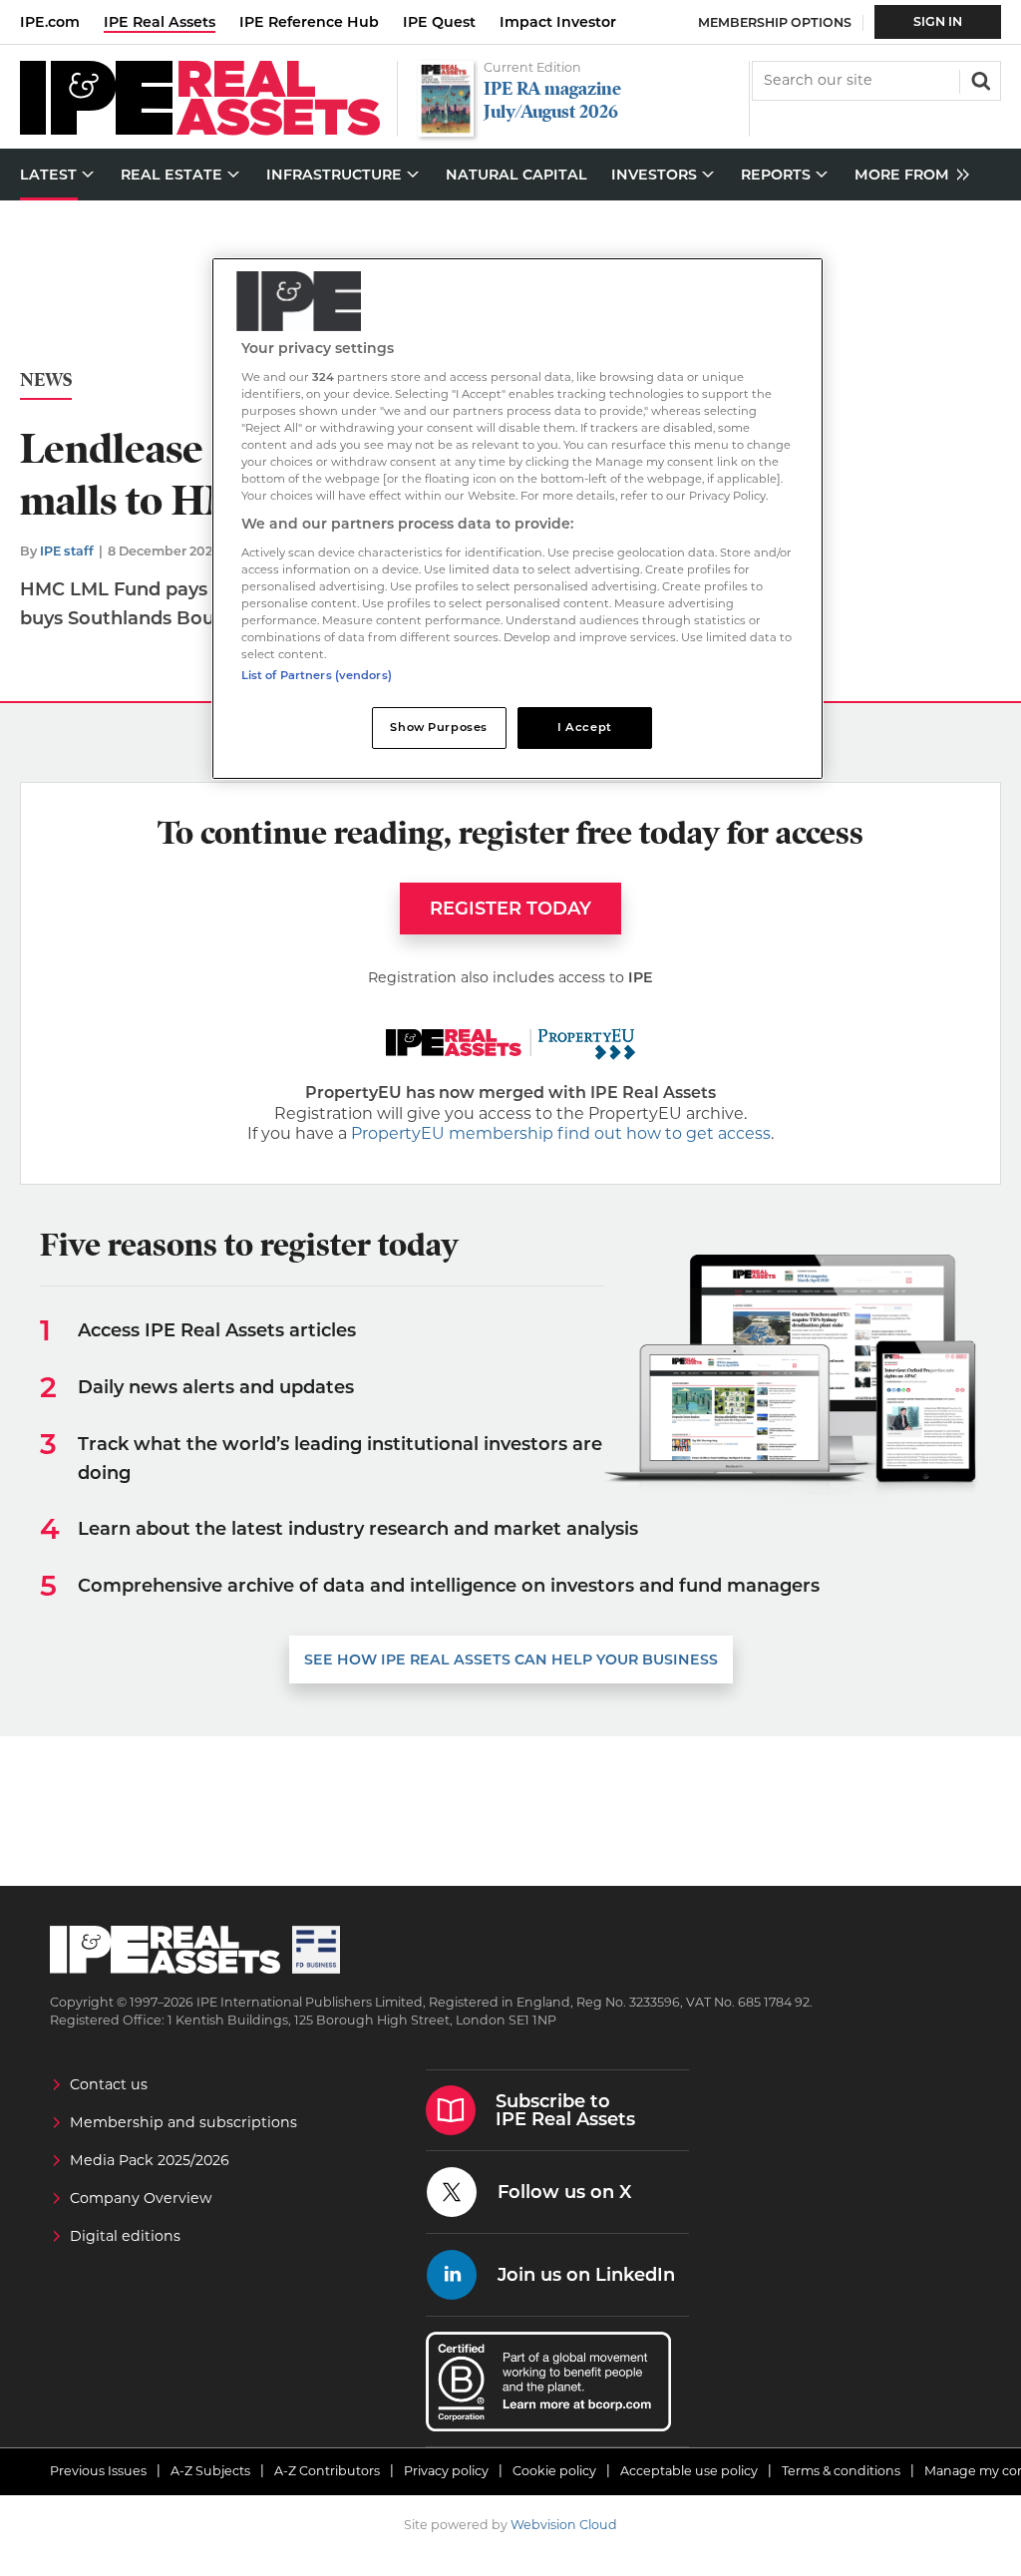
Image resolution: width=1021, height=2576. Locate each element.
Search (979, 79)
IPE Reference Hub (309, 22)
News (46, 380)
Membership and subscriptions (183, 2122)
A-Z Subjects (210, 2471)
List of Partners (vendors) (317, 675)
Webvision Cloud (564, 2525)
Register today (510, 909)
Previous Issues (98, 2471)
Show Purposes (438, 727)
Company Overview (141, 2198)
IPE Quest (439, 22)
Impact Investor (558, 22)
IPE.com (50, 22)
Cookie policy (554, 2471)
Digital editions (125, 2236)
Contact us (109, 2084)
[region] (517, 519)
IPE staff (67, 551)
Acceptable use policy (689, 2471)
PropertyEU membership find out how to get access (561, 1133)
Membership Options (775, 22)
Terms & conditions (841, 2471)
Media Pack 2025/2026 (150, 2160)
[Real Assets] (200, 130)
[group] (907, 175)
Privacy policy (446, 2471)
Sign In (938, 21)
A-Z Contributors (327, 2471)
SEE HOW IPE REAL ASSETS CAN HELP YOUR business (511, 1659)
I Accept (585, 727)
